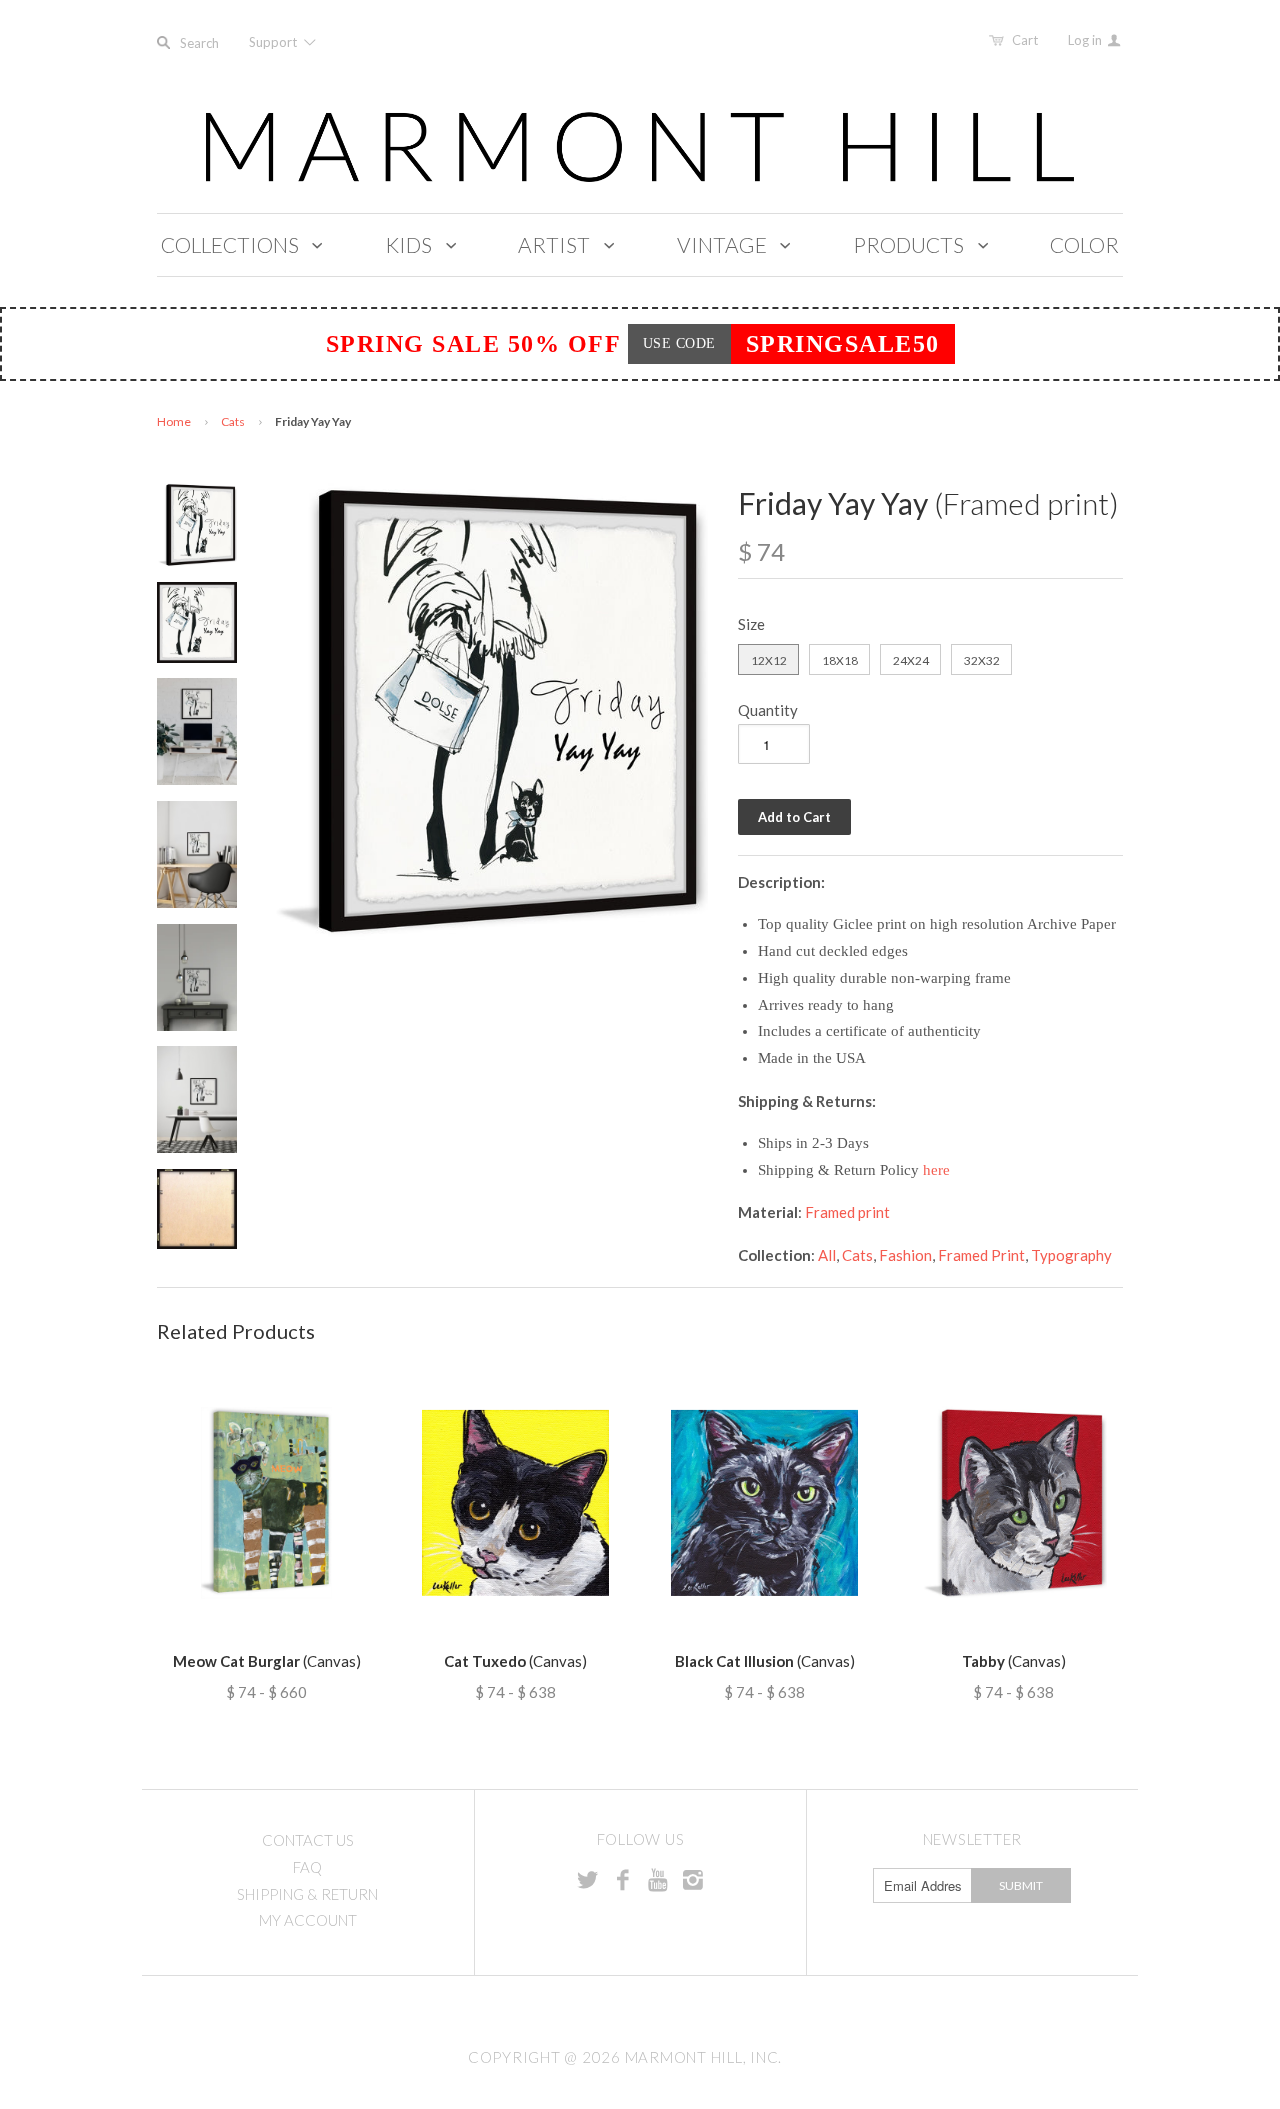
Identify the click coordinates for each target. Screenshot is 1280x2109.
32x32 (982, 660)
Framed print (847, 1212)
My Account (308, 1920)
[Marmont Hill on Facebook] (623, 1879)
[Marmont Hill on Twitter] (588, 1879)
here (936, 1170)
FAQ (307, 1867)
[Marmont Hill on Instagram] (693, 1879)
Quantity (768, 710)
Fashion (905, 1255)
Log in (1086, 40)
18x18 (840, 660)
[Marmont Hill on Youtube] (658, 1879)
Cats (233, 421)
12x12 (769, 660)
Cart (1025, 40)
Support (274, 42)
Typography (1071, 1255)
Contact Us (308, 1840)
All (827, 1255)
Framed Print (981, 1255)
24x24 (911, 660)
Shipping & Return (307, 1894)
